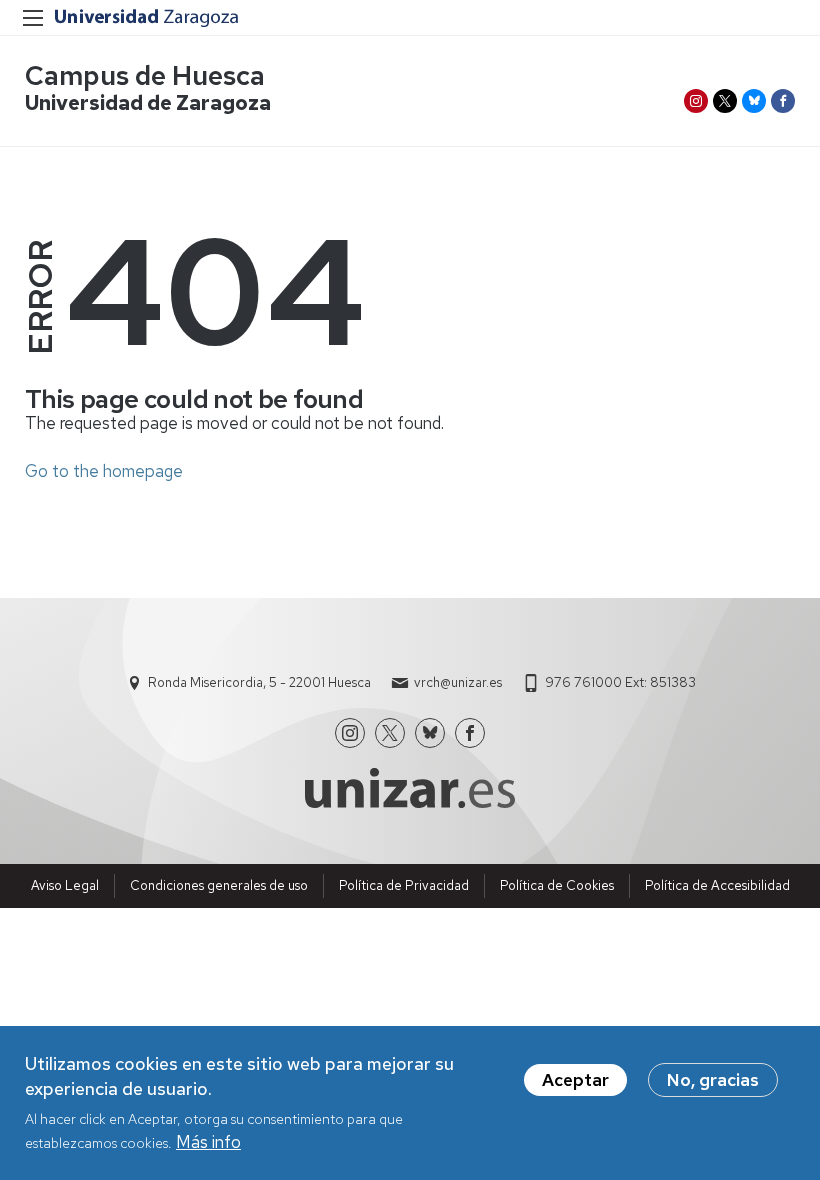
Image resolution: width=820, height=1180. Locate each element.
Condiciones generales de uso (219, 885)
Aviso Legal (65, 885)
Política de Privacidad (404, 885)
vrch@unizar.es (458, 682)
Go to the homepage (104, 471)
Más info (208, 1142)
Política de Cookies (557, 885)
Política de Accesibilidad (717, 885)
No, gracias (713, 1080)
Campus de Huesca (145, 75)
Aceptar (575, 1080)
